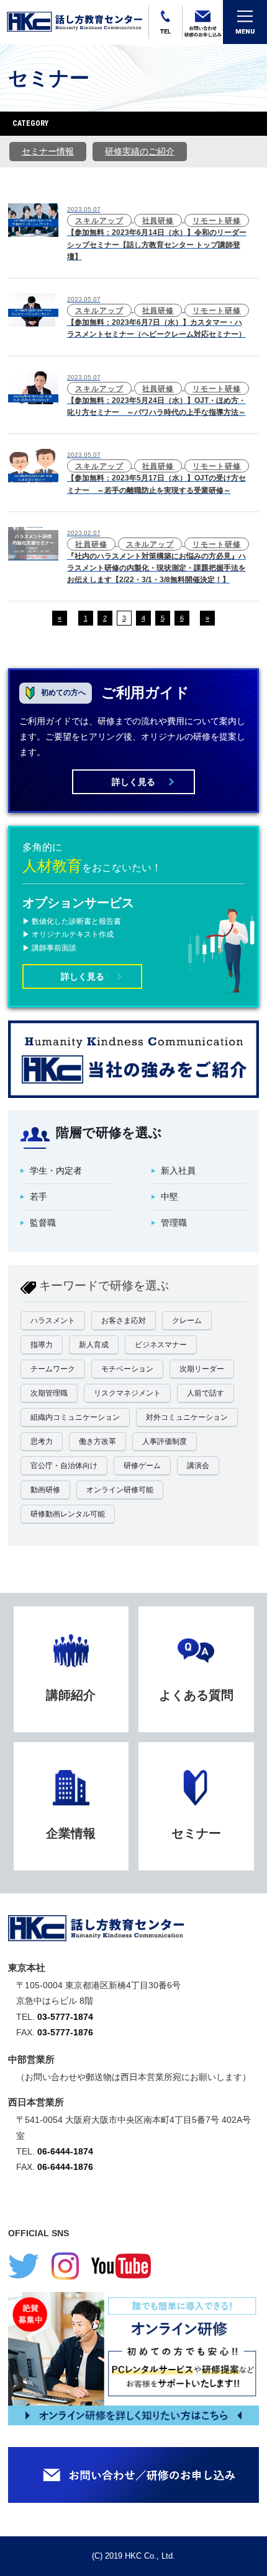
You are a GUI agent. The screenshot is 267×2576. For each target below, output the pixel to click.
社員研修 (158, 221)
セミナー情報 (48, 151)
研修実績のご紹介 (140, 151)
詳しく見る (133, 782)
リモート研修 (217, 221)
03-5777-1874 (65, 2017)
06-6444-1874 (65, 2151)
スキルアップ (99, 221)
